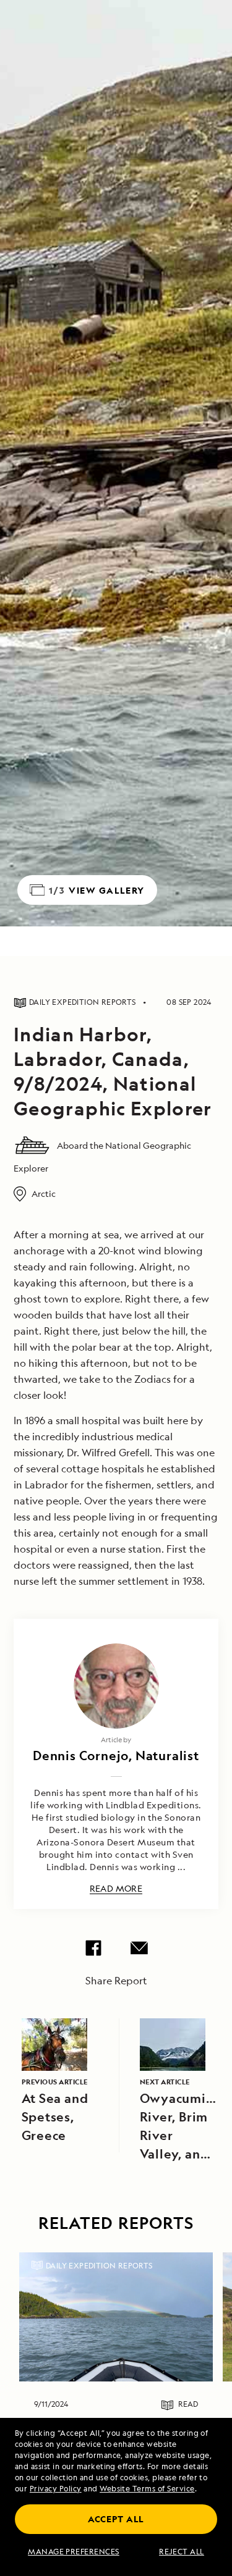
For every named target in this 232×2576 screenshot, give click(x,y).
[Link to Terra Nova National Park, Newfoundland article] (116, 2317)
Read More (116, 1889)
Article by (116, 1739)
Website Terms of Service (147, 2489)
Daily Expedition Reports (99, 2266)
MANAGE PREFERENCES (74, 2552)
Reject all (182, 2552)
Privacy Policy (56, 2489)
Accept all (116, 2519)
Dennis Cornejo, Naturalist (116, 1756)
